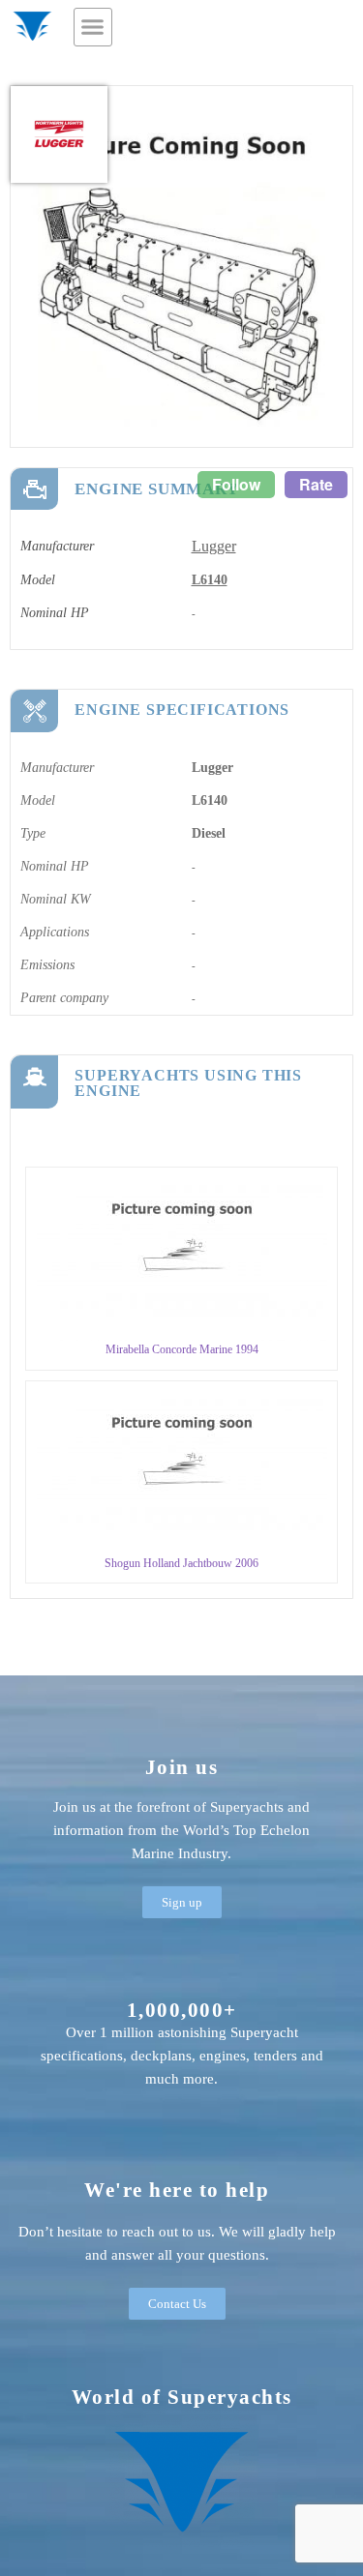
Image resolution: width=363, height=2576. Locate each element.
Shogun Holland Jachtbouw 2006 (181, 1563)
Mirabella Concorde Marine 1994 (182, 1349)
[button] (93, 27)
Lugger (214, 546)
